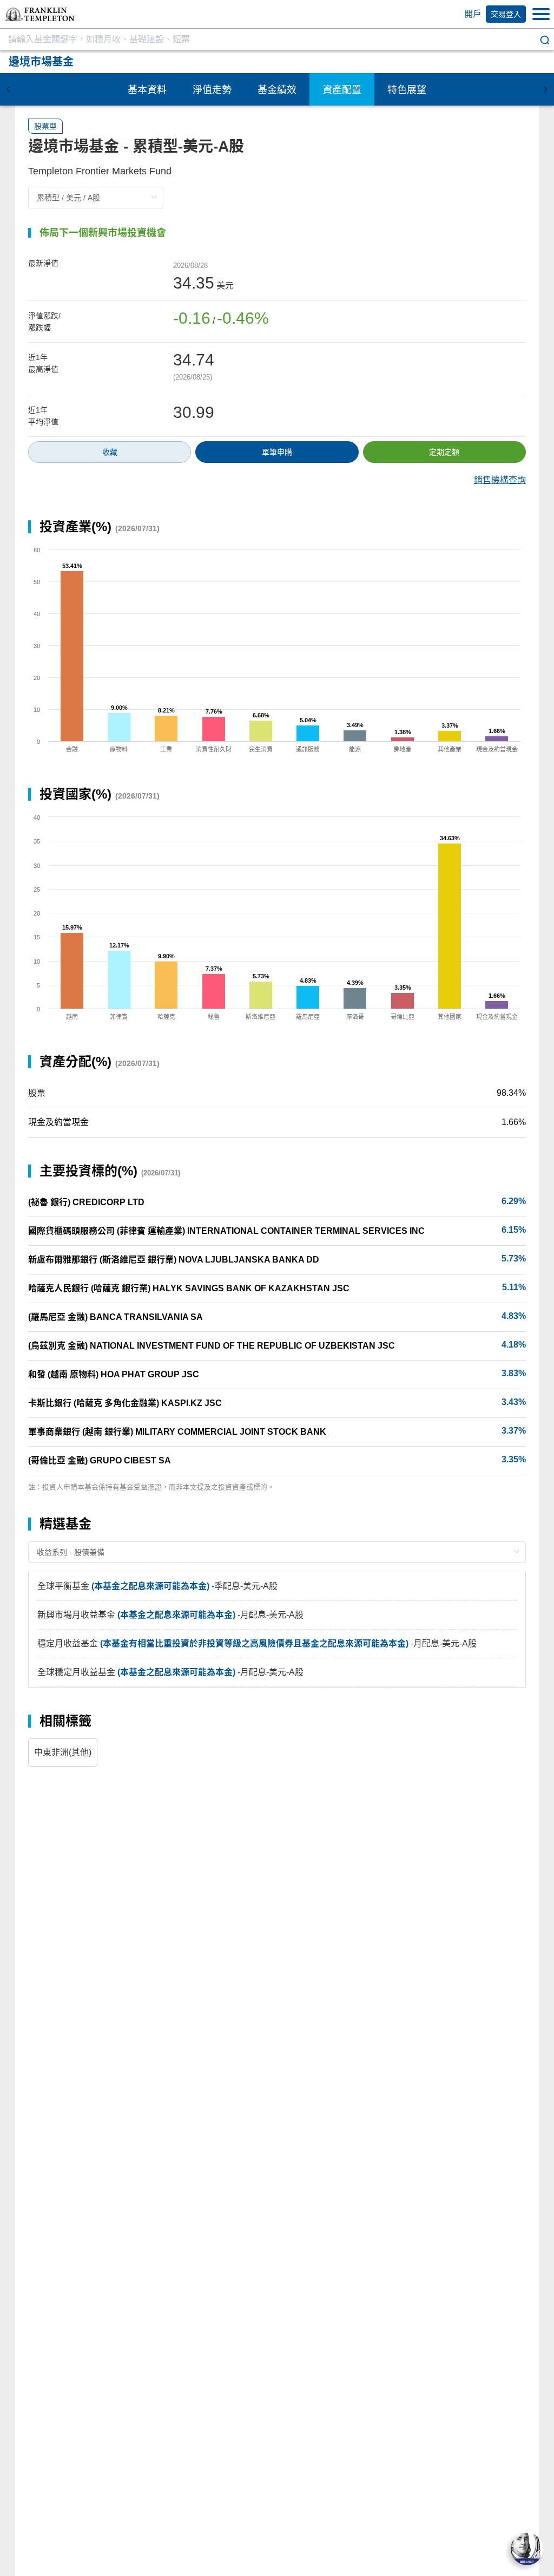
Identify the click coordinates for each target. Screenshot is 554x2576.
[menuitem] (147, 89)
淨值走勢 (212, 90)
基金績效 (277, 90)
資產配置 (342, 90)
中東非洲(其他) (63, 1752)
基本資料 (147, 90)
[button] (39, 14)
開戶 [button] (473, 14)
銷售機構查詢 (500, 480)
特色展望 (407, 90)
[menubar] (277, 89)
